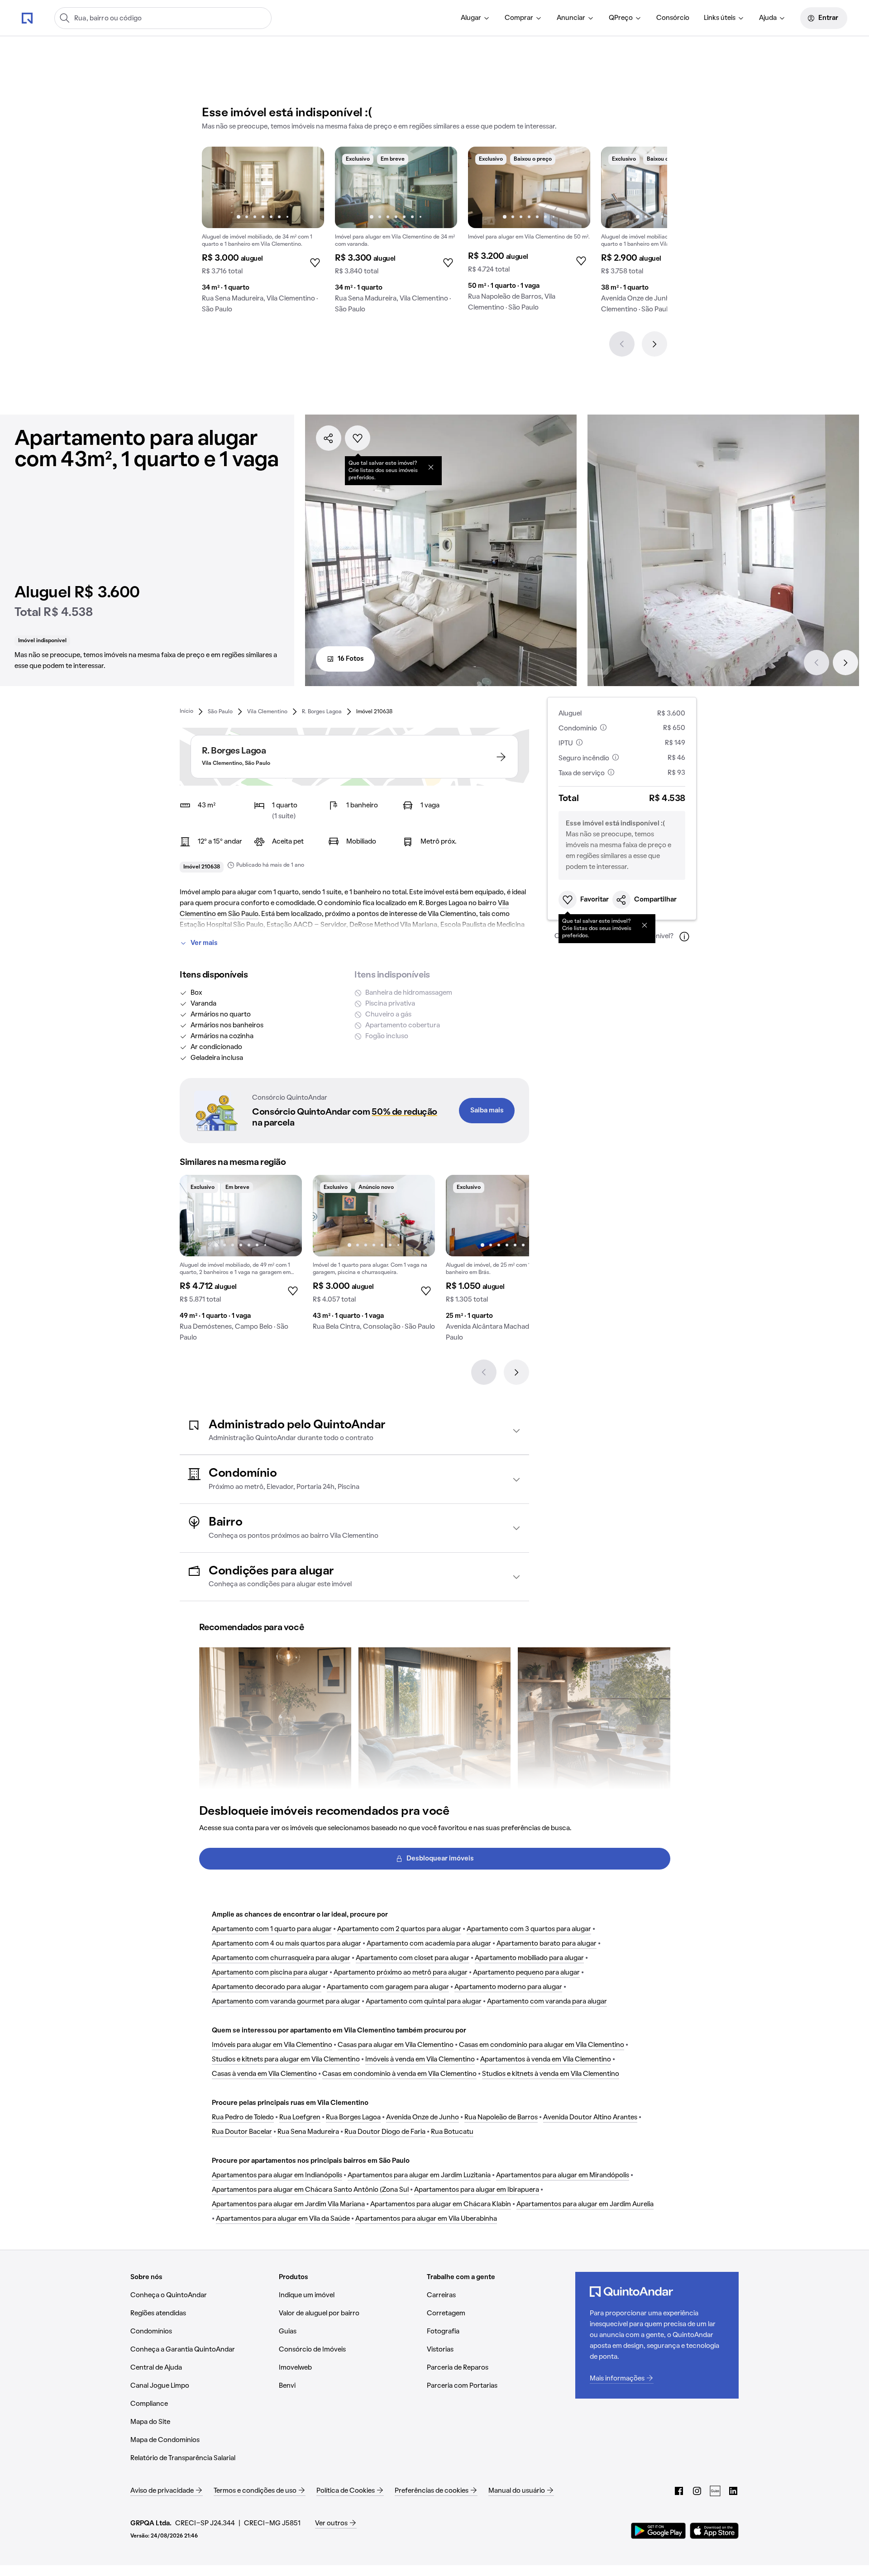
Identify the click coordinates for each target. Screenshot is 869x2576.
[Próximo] (654, 344)
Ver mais (204, 943)
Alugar (471, 18)
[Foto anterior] (218, 187)
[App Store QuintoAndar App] (714, 2531)
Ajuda (768, 18)
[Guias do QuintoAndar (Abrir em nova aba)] (715, 2491)
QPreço (621, 18)
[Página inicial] (27, 18)
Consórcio (673, 18)
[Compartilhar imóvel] (329, 438)
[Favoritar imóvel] (358, 438)
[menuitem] (475, 18)
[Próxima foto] (308, 187)
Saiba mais (487, 1111)
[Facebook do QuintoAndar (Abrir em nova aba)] (679, 2491)
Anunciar (571, 18)
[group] (263, 234)
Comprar (519, 18)
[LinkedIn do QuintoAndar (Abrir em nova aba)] (733, 2491)
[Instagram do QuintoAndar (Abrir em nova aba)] (697, 2491)
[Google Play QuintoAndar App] (659, 2531)
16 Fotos (351, 659)
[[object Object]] (431, 467)
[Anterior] (622, 344)
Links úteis (720, 18)
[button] (354, 1431)
